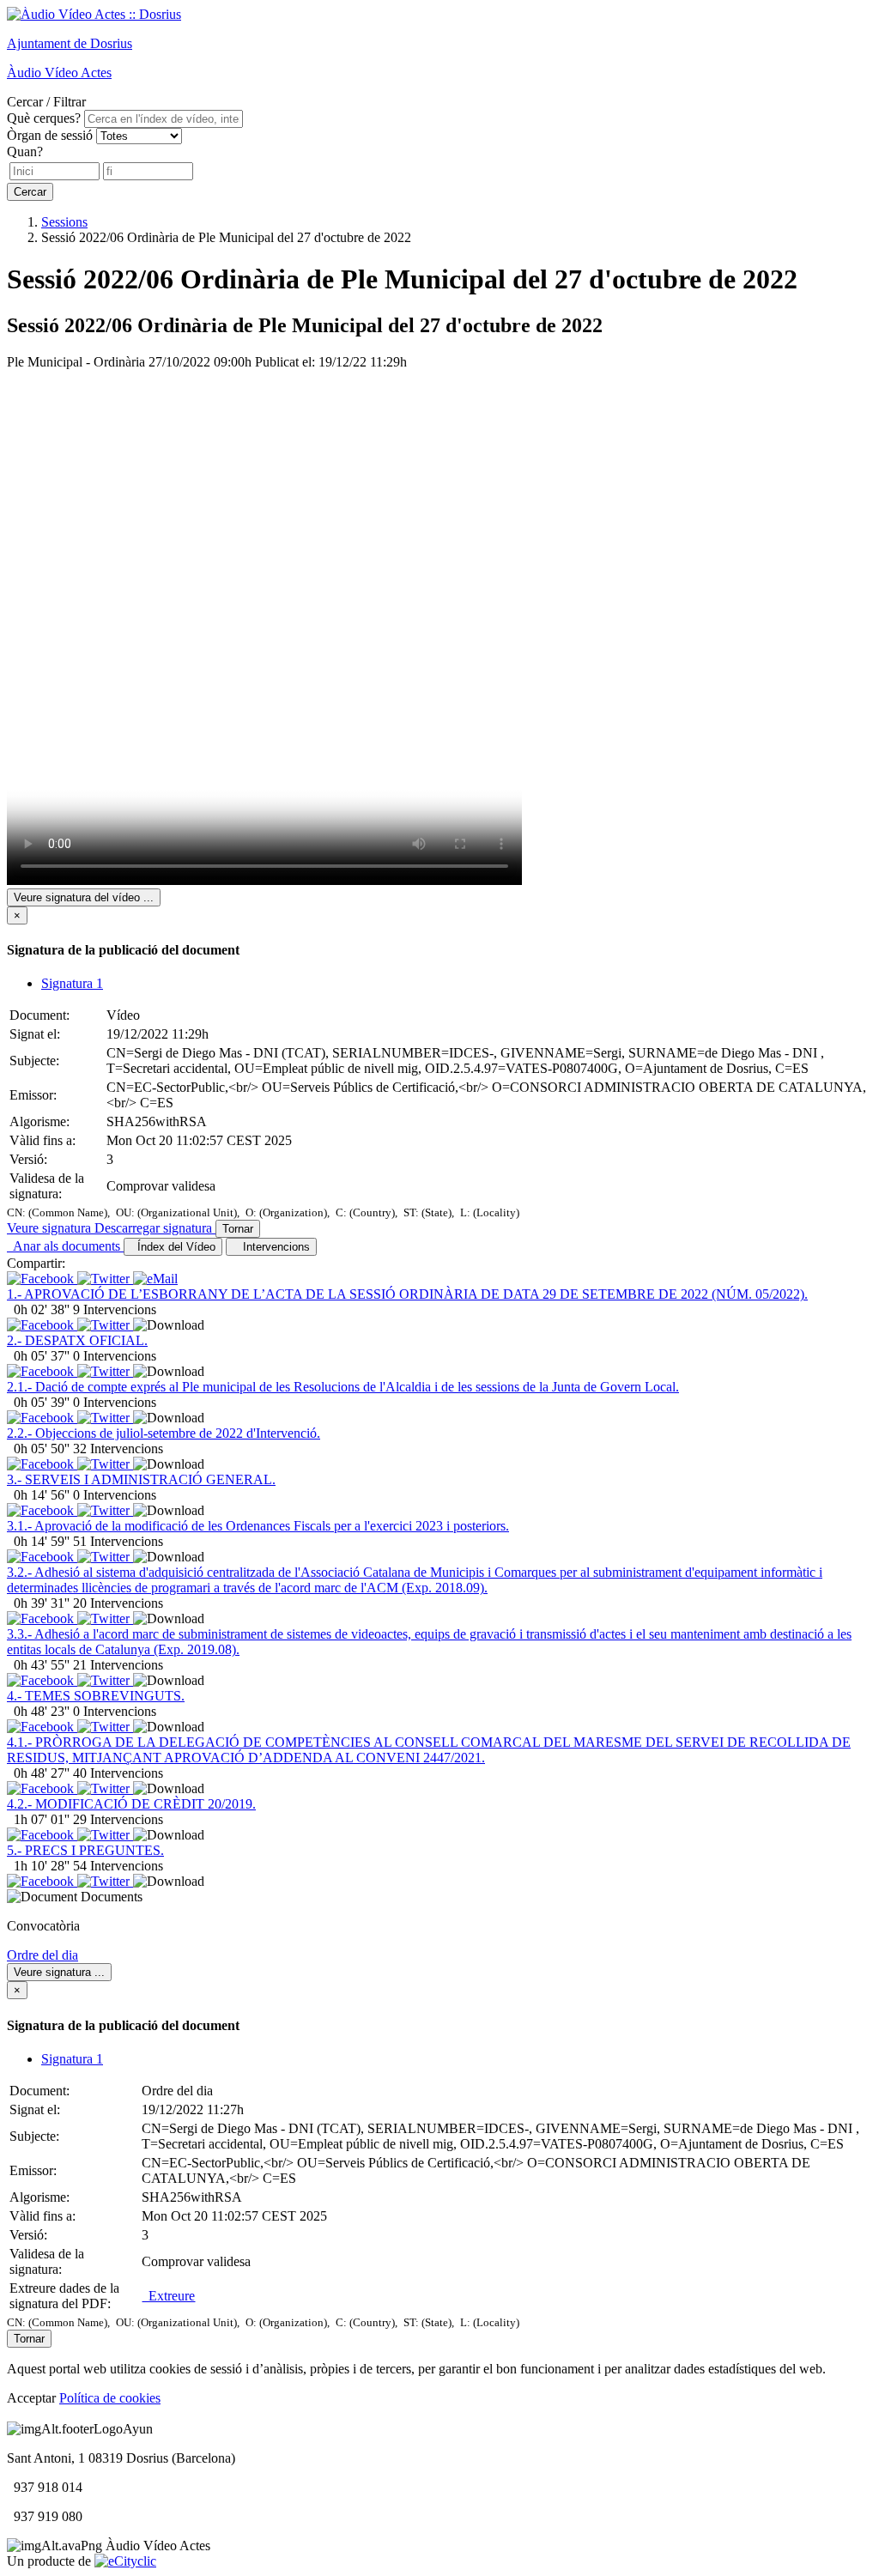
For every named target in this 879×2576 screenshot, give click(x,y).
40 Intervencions (118, 1773)
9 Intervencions (115, 1309)
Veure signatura (51, 1228)
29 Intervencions (118, 1819)
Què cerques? (44, 118)
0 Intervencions (115, 1356)
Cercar (30, 192)
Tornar (238, 1229)
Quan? (25, 152)
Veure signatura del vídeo (84, 897)
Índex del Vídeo (173, 1247)
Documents (112, 1897)
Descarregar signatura (155, 1228)
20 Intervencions (118, 1603)
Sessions (64, 222)
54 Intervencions (118, 1866)
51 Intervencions (118, 1541)
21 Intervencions (118, 1665)
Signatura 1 (72, 983)
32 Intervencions (118, 1449)
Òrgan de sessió (50, 135)
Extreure (168, 2296)
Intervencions (273, 1247)
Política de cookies (110, 2398)
